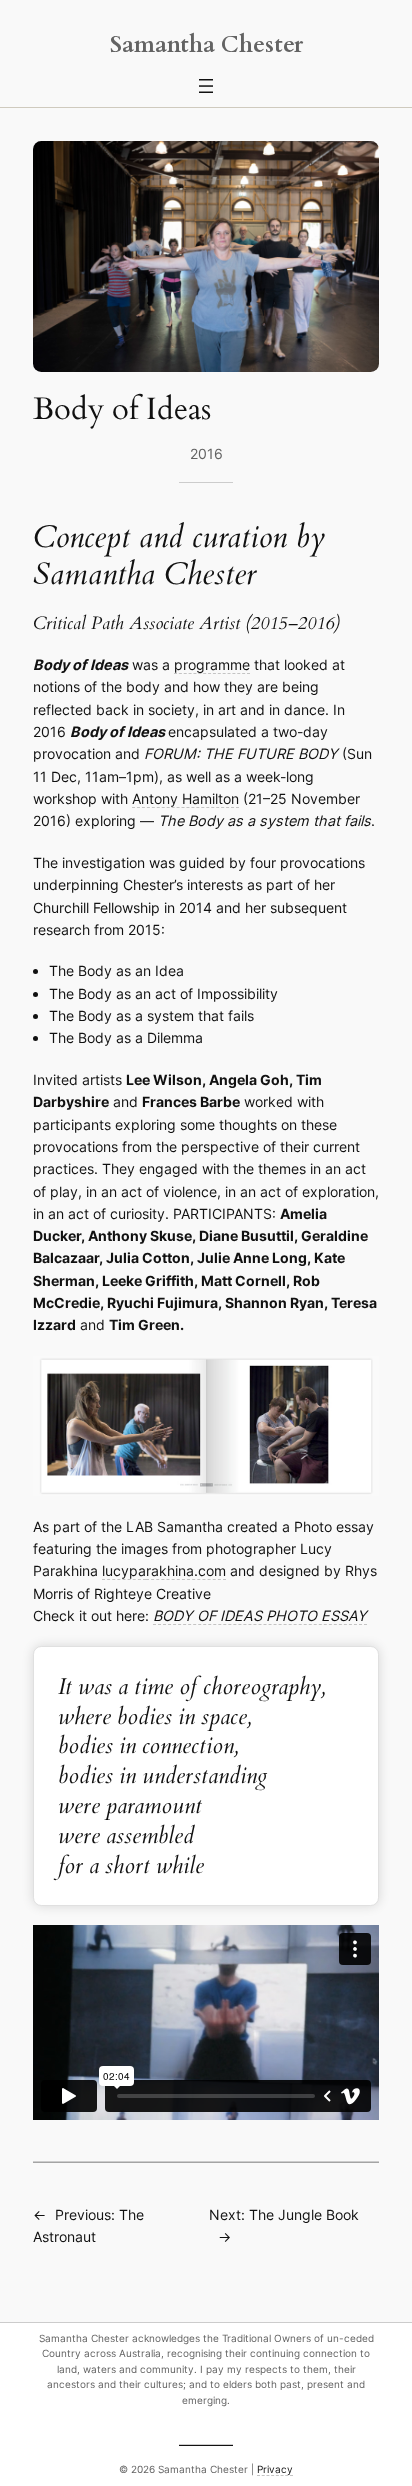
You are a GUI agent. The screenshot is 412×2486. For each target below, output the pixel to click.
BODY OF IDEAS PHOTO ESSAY (260, 1615)
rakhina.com (186, 1570)
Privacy (275, 2469)
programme (212, 664)
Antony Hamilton (185, 798)
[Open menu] (206, 86)
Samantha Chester (206, 44)
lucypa (124, 1570)
